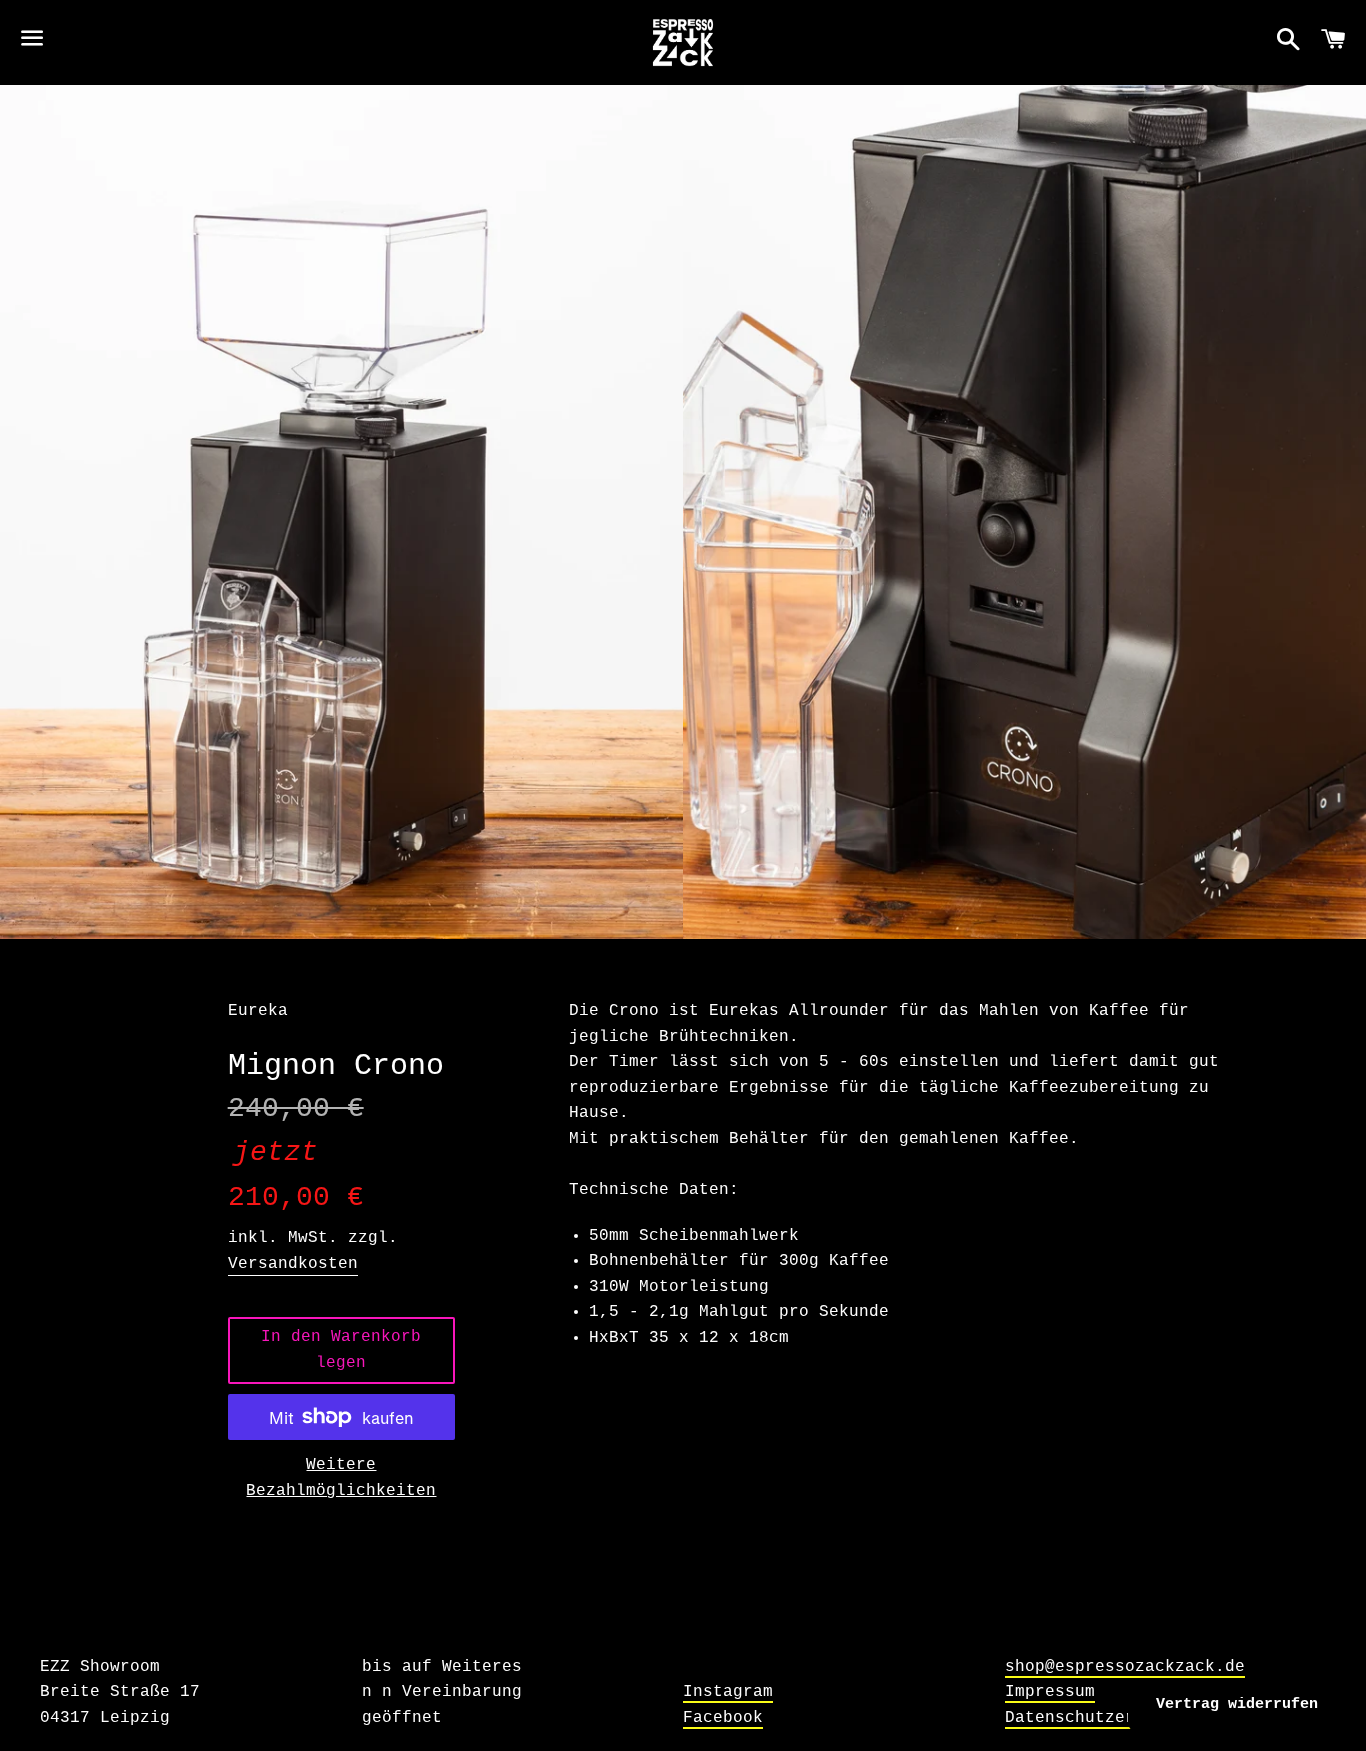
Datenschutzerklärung (1105, 1718)
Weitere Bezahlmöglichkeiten (341, 1478)
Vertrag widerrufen (1237, 1704)
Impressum (1050, 1692)
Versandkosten (293, 1264)
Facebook (723, 1718)
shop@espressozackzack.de (1125, 1667)
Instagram (728, 1692)
